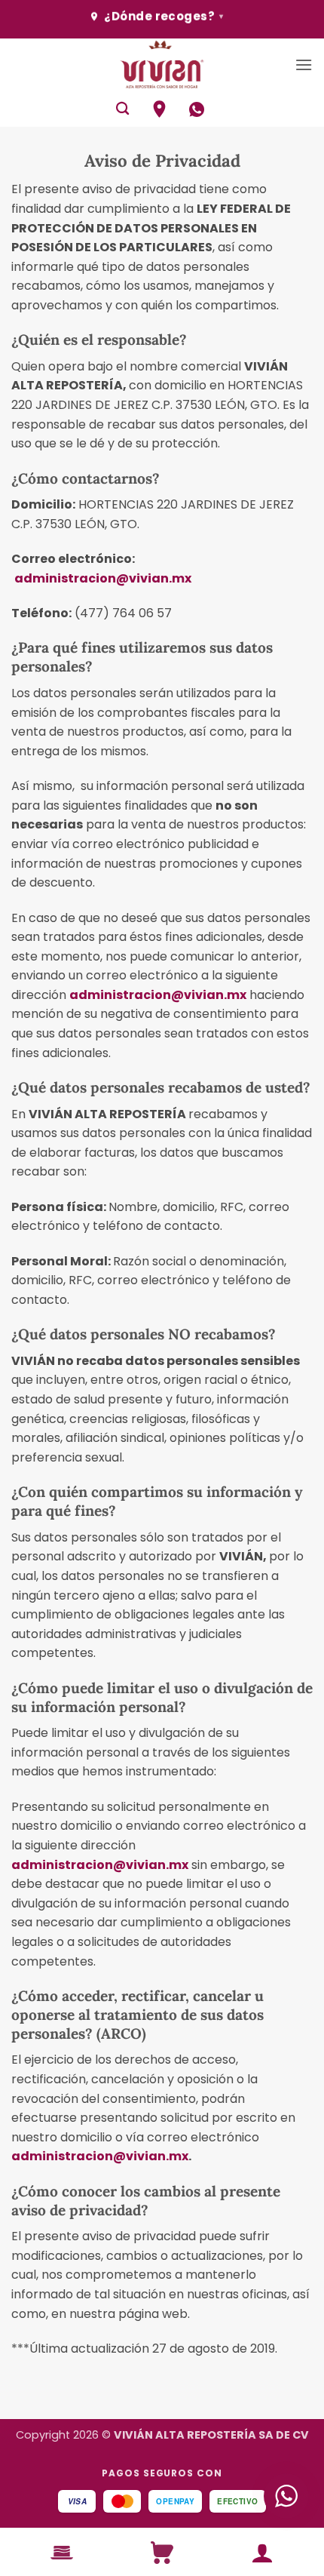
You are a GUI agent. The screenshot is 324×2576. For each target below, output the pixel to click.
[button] (304, 65)
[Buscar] (122, 109)
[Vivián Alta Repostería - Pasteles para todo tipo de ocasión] (162, 65)
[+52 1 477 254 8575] (199, 109)
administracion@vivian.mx (103, 578)
